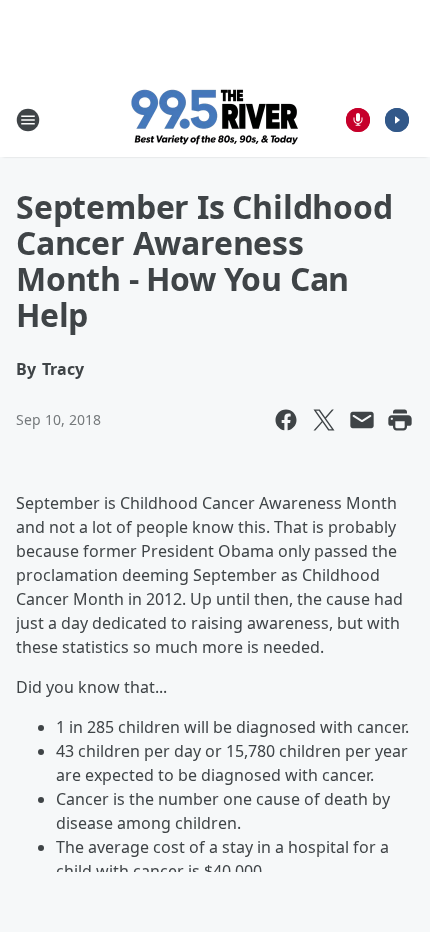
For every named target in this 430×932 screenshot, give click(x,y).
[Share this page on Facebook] (286, 420)
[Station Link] (215, 119)
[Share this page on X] (324, 420)
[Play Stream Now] (397, 120)
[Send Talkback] (358, 120)
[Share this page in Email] (362, 420)
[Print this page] (400, 420)
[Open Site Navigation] (28, 120)
